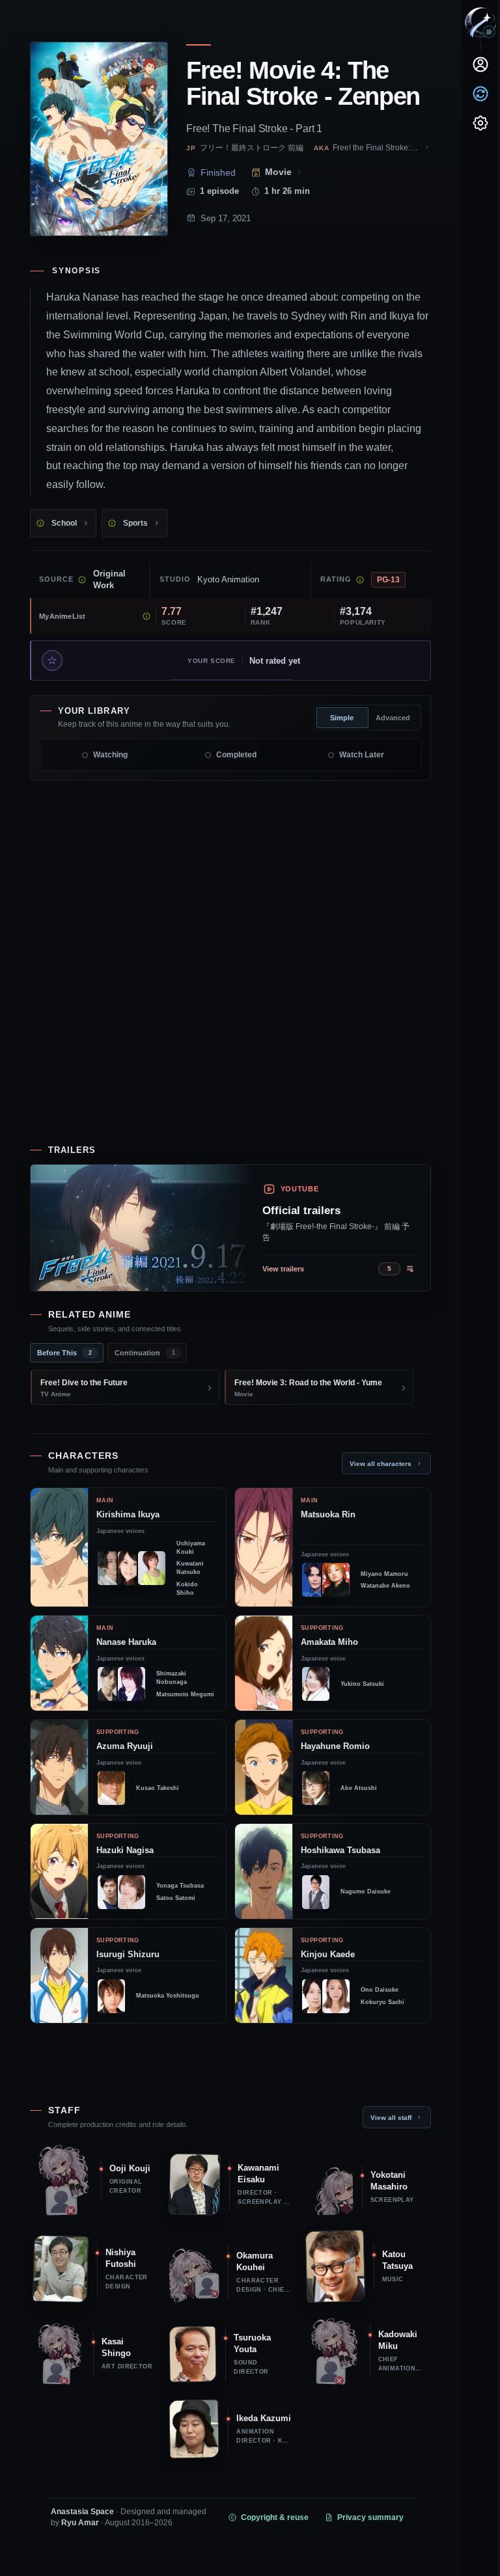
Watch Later (362, 755)
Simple (342, 718)
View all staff (391, 2118)
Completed (236, 755)
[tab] (67, 1353)
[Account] (480, 64)
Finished (218, 172)
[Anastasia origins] (489, 32)
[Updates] (480, 94)
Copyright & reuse (275, 2517)
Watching (110, 755)
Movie (278, 172)
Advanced (393, 718)
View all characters (381, 1464)
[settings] (480, 123)
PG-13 (388, 580)
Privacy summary (370, 2517)
